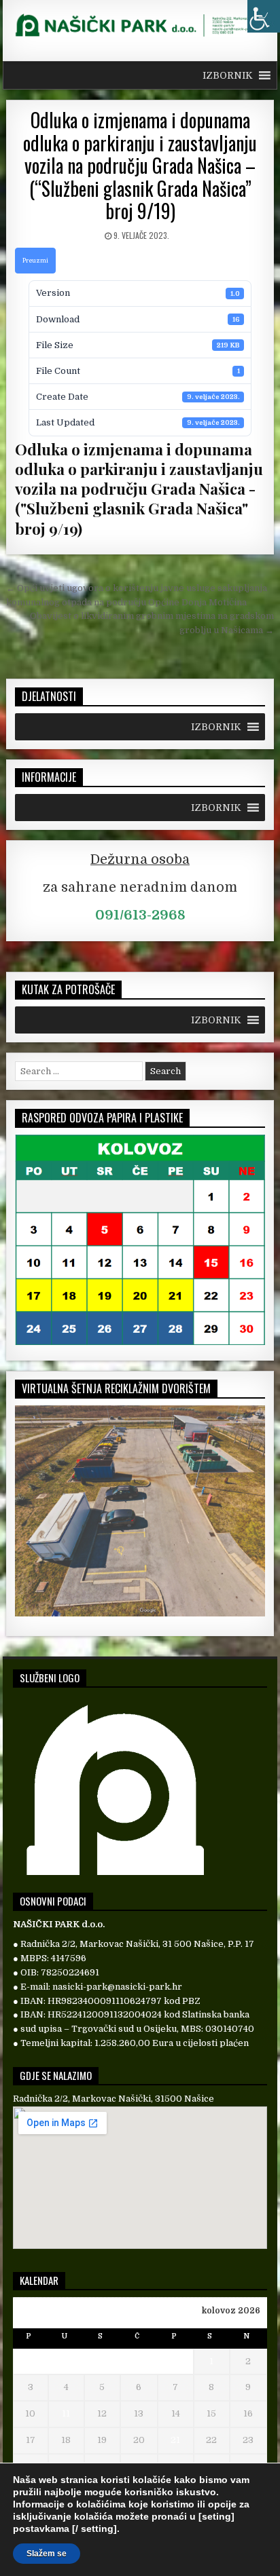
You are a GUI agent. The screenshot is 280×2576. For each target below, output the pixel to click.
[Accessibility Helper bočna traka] (264, 16)
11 (66, 2413)
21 (175, 2440)
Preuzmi (35, 261)
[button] (228, 75)
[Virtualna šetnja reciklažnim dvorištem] (140, 1613)
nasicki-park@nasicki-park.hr (117, 1987)
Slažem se (47, 2554)
